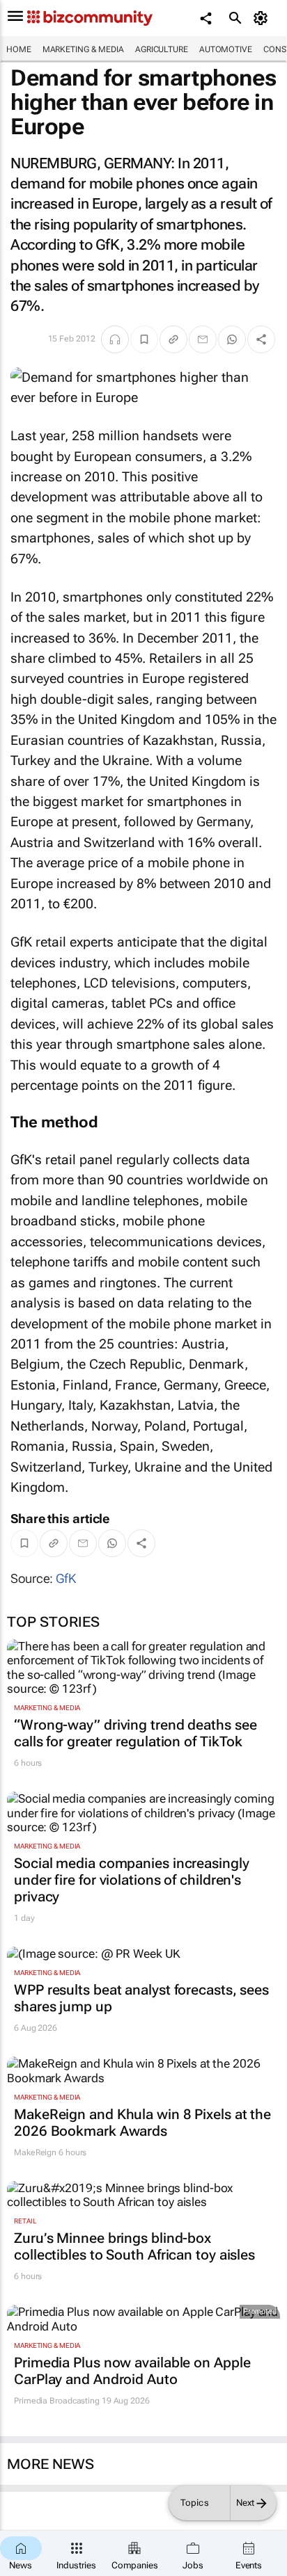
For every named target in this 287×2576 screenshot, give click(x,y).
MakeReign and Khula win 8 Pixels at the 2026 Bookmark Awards (142, 2123)
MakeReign (35, 2152)
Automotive (226, 49)
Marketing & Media (83, 49)
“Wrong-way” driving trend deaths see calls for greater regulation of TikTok (135, 1733)
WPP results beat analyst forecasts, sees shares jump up (141, 1998)
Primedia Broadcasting (57, 2401)
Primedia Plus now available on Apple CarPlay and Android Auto (132, 2371)
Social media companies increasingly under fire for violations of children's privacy (132, 1880)
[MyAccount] (263, 18)
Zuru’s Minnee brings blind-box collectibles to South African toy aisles (134, 2246)
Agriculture (162, 49)
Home (19, 49)
